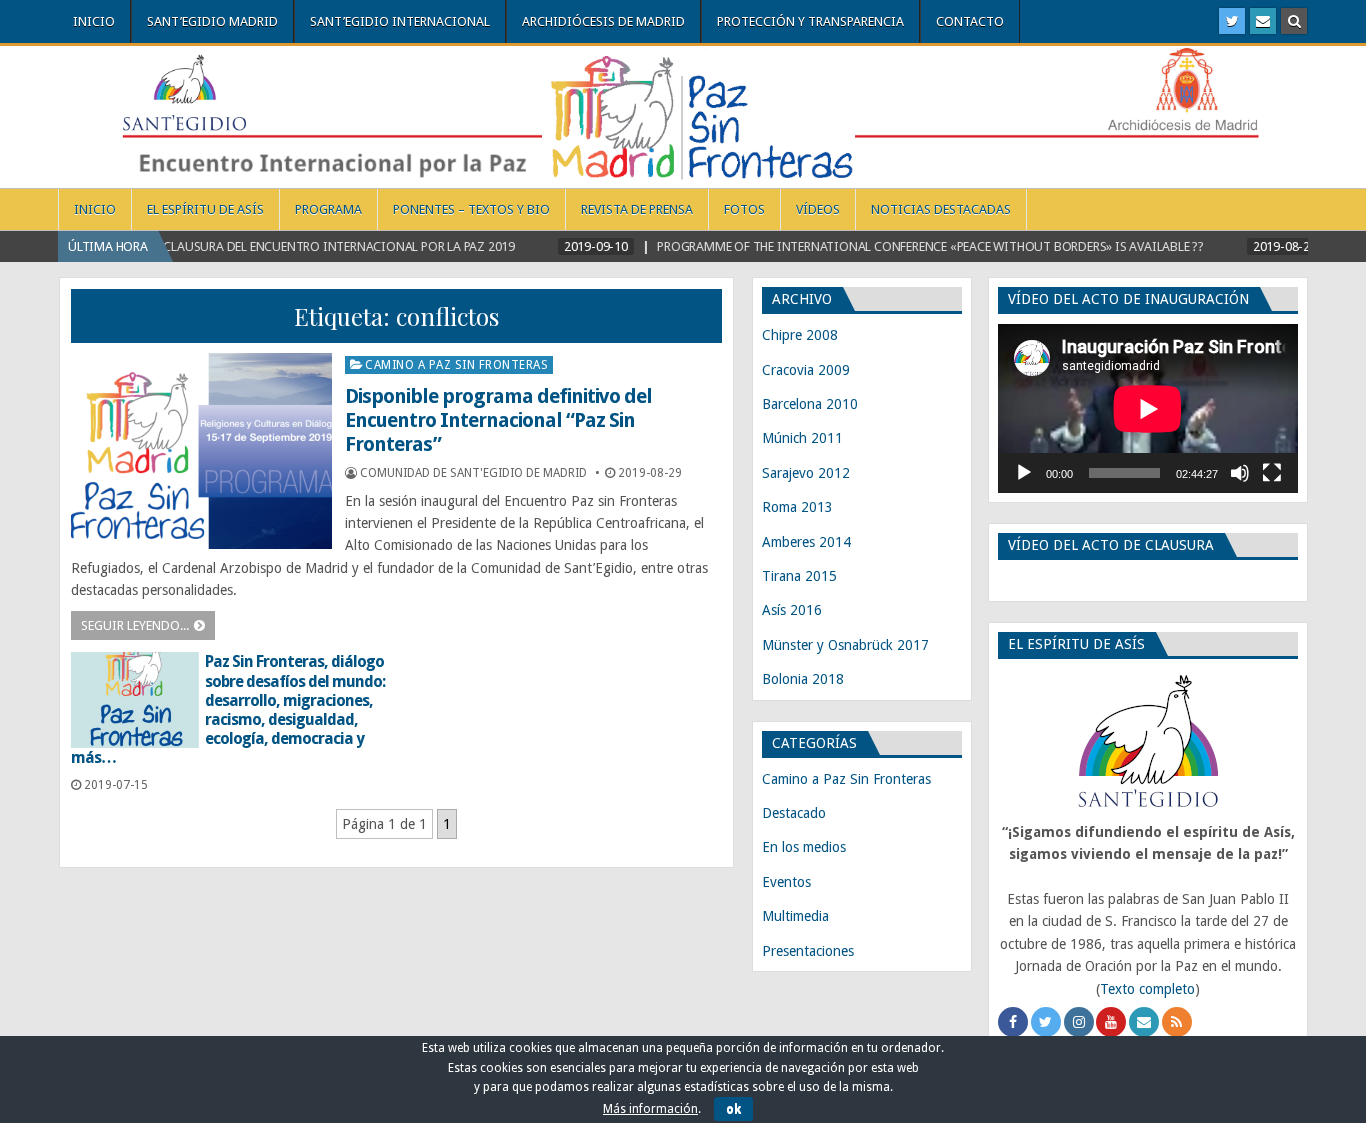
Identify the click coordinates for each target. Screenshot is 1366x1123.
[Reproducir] (1024, 473)
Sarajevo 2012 (806, 473)
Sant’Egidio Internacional (400, 21)
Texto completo (1147, 989)
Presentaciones (808, 951)
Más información (650, 1109)
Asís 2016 (792, 610)
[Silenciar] (1240, 473)
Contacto (970, 21)
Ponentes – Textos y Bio (471, 209)
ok (733, 1109)
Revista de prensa (637, 209)
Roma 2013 (797, 507)
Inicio (94, 21)
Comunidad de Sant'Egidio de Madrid (473, 473)
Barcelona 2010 (810, 404)
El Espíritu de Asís (205, 209)
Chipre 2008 (800, 335)
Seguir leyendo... (135, 625)
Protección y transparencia (810, 21)
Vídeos (818, 209)
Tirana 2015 (799, 576)
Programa (328, 209)
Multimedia (795, 916)
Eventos (786, 882)
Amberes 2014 (806, 542)
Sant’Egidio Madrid (212, 21)
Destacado (794, 813)
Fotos (744, 209)
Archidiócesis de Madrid (603, 21)
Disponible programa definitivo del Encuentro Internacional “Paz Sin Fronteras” (498, 420)
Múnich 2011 (802, 438)
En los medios (804, 847)
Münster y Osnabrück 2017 (845, 645)
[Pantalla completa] (1272, 473)
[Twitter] (1232, 21)
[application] (1148, 408)
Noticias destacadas (941, 209)
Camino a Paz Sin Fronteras (456, 365)
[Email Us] (1263, 21)
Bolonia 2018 (803, 679)
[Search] (1294, 21)
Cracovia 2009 (806, 370)
